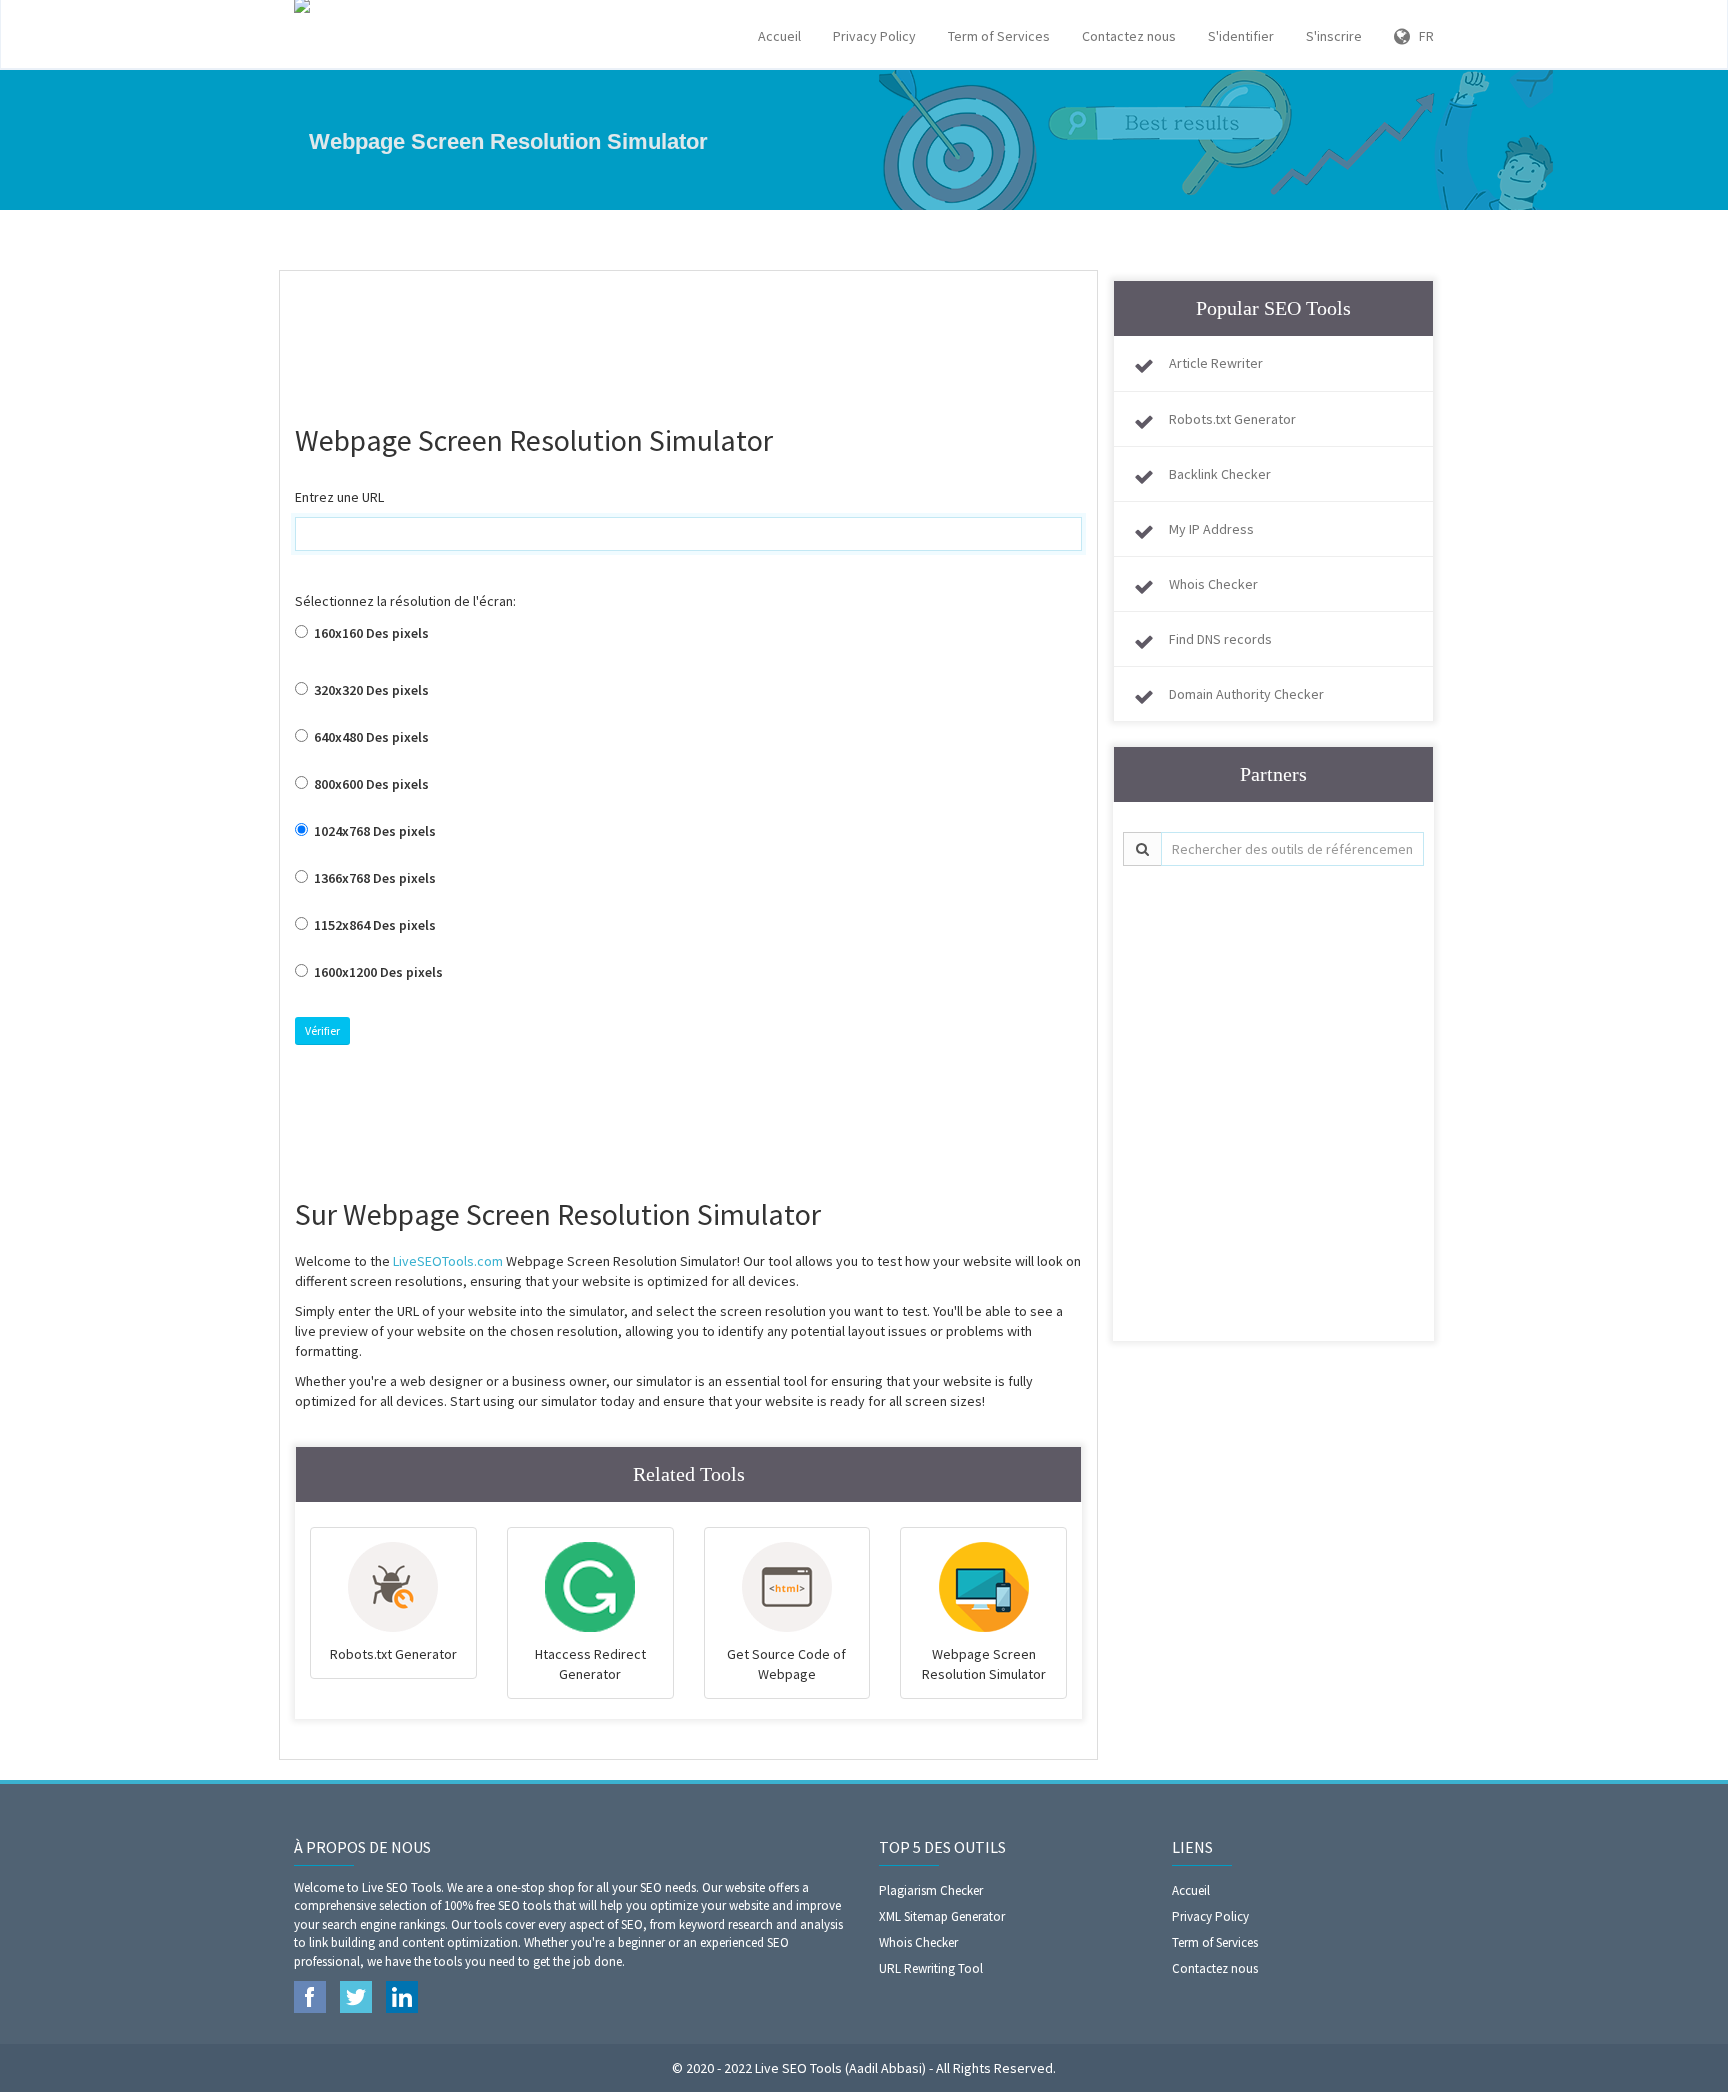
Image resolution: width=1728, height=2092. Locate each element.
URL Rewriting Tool (931, 1968)
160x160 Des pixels (370, 633)
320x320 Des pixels (370, 690)
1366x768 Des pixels (373, 878)
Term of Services (999, 36)
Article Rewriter (1216, 363)
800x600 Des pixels (370, 784)
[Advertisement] (689, 336)
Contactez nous (1129, 36)
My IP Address (1211, 529)
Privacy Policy (874, 36)
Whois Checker (1213, 584)
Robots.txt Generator (1232, 419)
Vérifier (322, 1030)
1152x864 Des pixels (373, 925)
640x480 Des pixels (370, 737)
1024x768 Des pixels (373, 831)
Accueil (779, 36)
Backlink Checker (1220, 474)
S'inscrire (1334, 36)
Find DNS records (1220, 639)
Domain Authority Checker (1246, 694)
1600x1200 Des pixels (377, 972)
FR (1422, 36)
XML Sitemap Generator (942, 1916)
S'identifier (1241, 36)
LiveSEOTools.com (448, 1261)
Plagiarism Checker (931, 1890)
